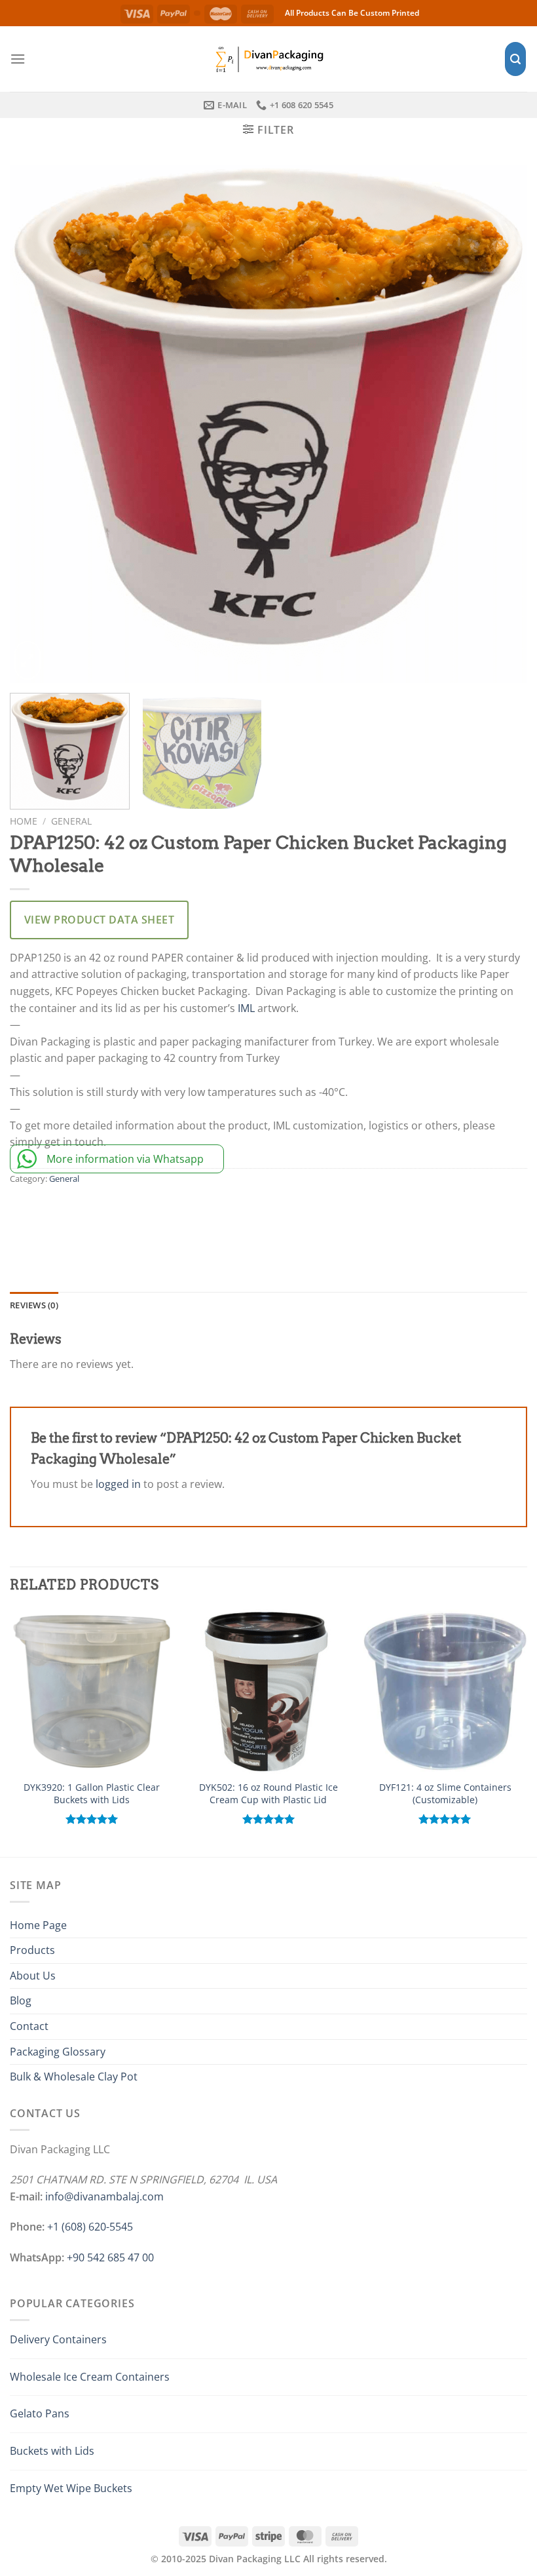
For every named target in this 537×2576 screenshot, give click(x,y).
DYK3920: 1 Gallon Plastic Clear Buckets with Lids (92, 1794)
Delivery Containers (58, 2339)
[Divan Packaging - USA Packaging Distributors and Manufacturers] (268, 59)
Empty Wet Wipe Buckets (71, 2488)
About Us (33, 1976)
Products (32, 1950)
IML (246, 1008)
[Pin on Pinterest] (139, 1216)
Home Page (38, 1925)
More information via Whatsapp (125, 1159)
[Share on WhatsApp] (24, 1216)
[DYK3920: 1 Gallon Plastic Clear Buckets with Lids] (92, 1691)
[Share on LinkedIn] (168, 1216)
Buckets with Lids (52, 2451)
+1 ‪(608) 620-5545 (90, 2227)
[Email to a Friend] (110, 1216)
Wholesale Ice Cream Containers (90, 2377)
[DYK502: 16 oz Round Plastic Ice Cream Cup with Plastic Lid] (268, 1691)
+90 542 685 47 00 (110, 2257)
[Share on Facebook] (53, 1216)
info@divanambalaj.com (104, 2196)
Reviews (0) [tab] (34, 1305)
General (71, 821)
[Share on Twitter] (82, 1216)
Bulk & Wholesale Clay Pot (74, 2077)
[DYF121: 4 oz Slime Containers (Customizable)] (445, 1691)
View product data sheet (99, 920)
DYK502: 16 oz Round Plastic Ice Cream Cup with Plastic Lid (268, 1794)
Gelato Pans (40, 2413)
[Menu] (18, 59)
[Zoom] (28, 660)
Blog (21, 2000)
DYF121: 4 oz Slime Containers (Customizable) (445, 1794)
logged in (118, 1484)
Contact (29, 2026)
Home (24, 821)
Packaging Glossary (58, 2052)
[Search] (515, 59)
